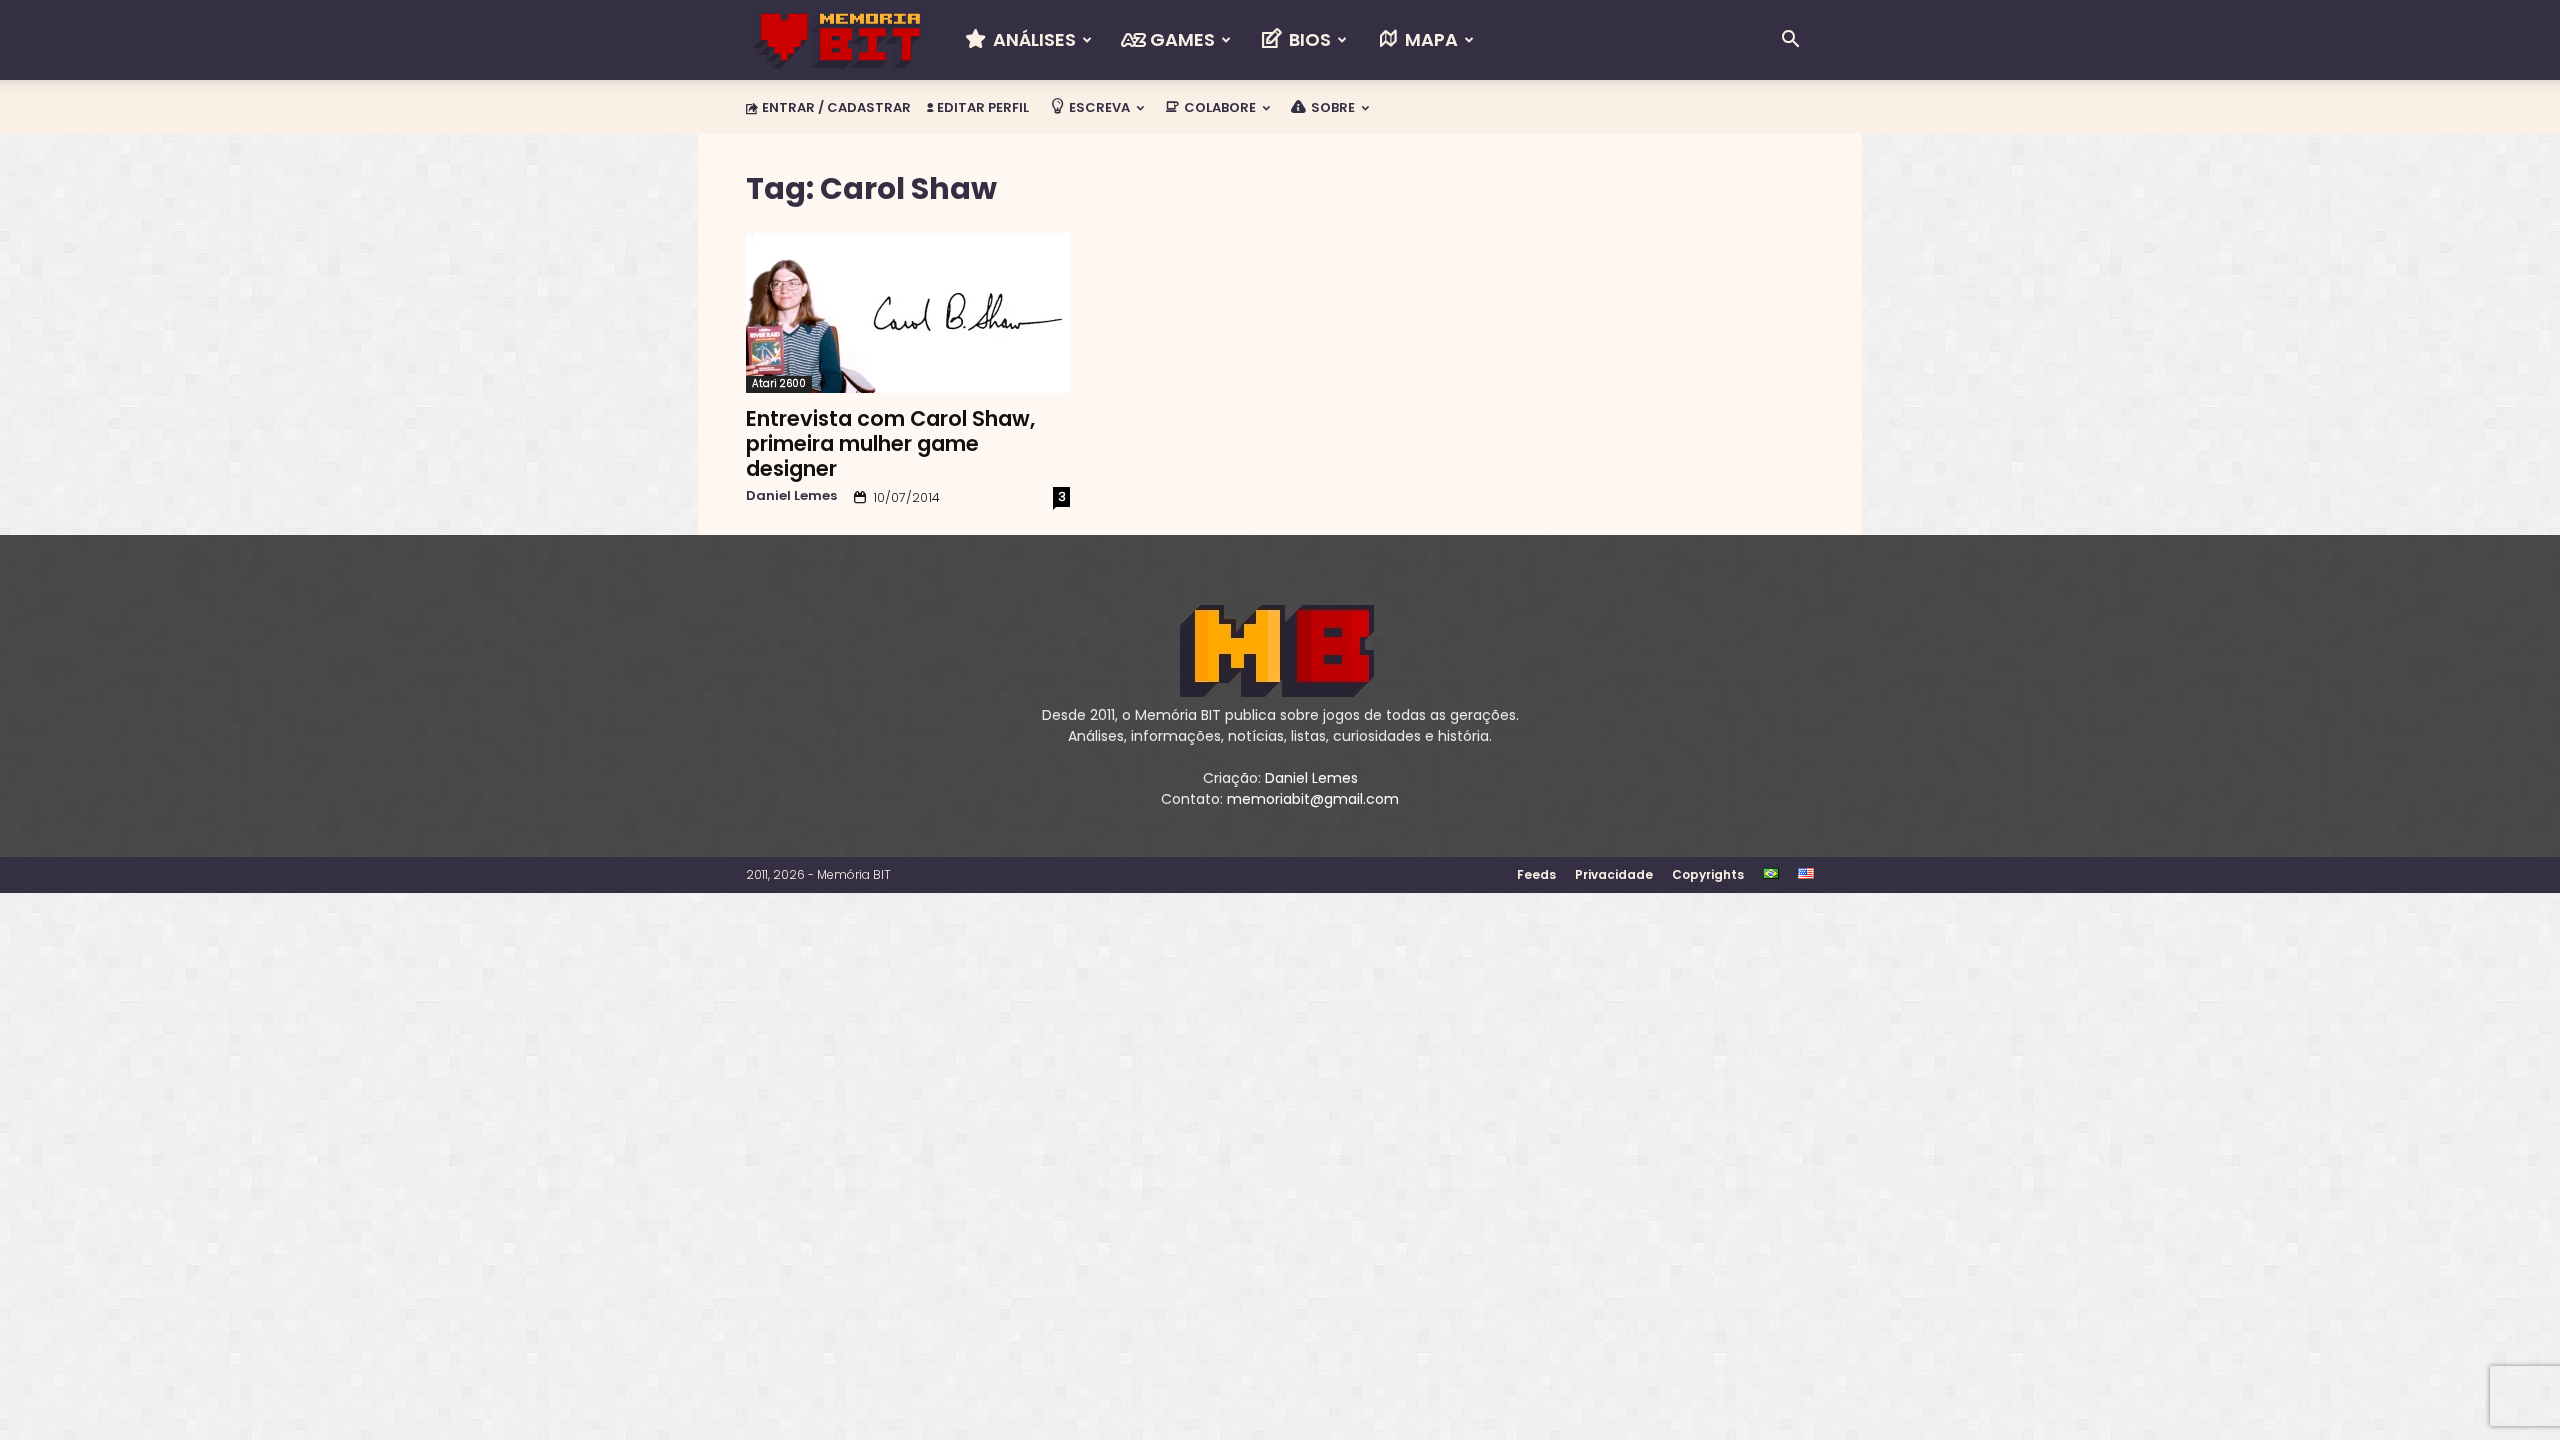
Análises (1032, 39)
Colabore (1218, 107)
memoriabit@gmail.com (1313, 799)
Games (1180, 39)
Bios (1308, 39)
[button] (1790, 41)
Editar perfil (981, 107)
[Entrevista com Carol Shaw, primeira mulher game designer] (908, 313)
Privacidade (1614, 874)
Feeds (1536, 874)
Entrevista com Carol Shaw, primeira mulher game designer (890, 443)
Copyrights (1708, 874)
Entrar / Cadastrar (836, 107)
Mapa (1429, 39)
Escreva (1098, 107)
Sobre (1331, 107)
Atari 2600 (779, 383)
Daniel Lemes (791, 495)
